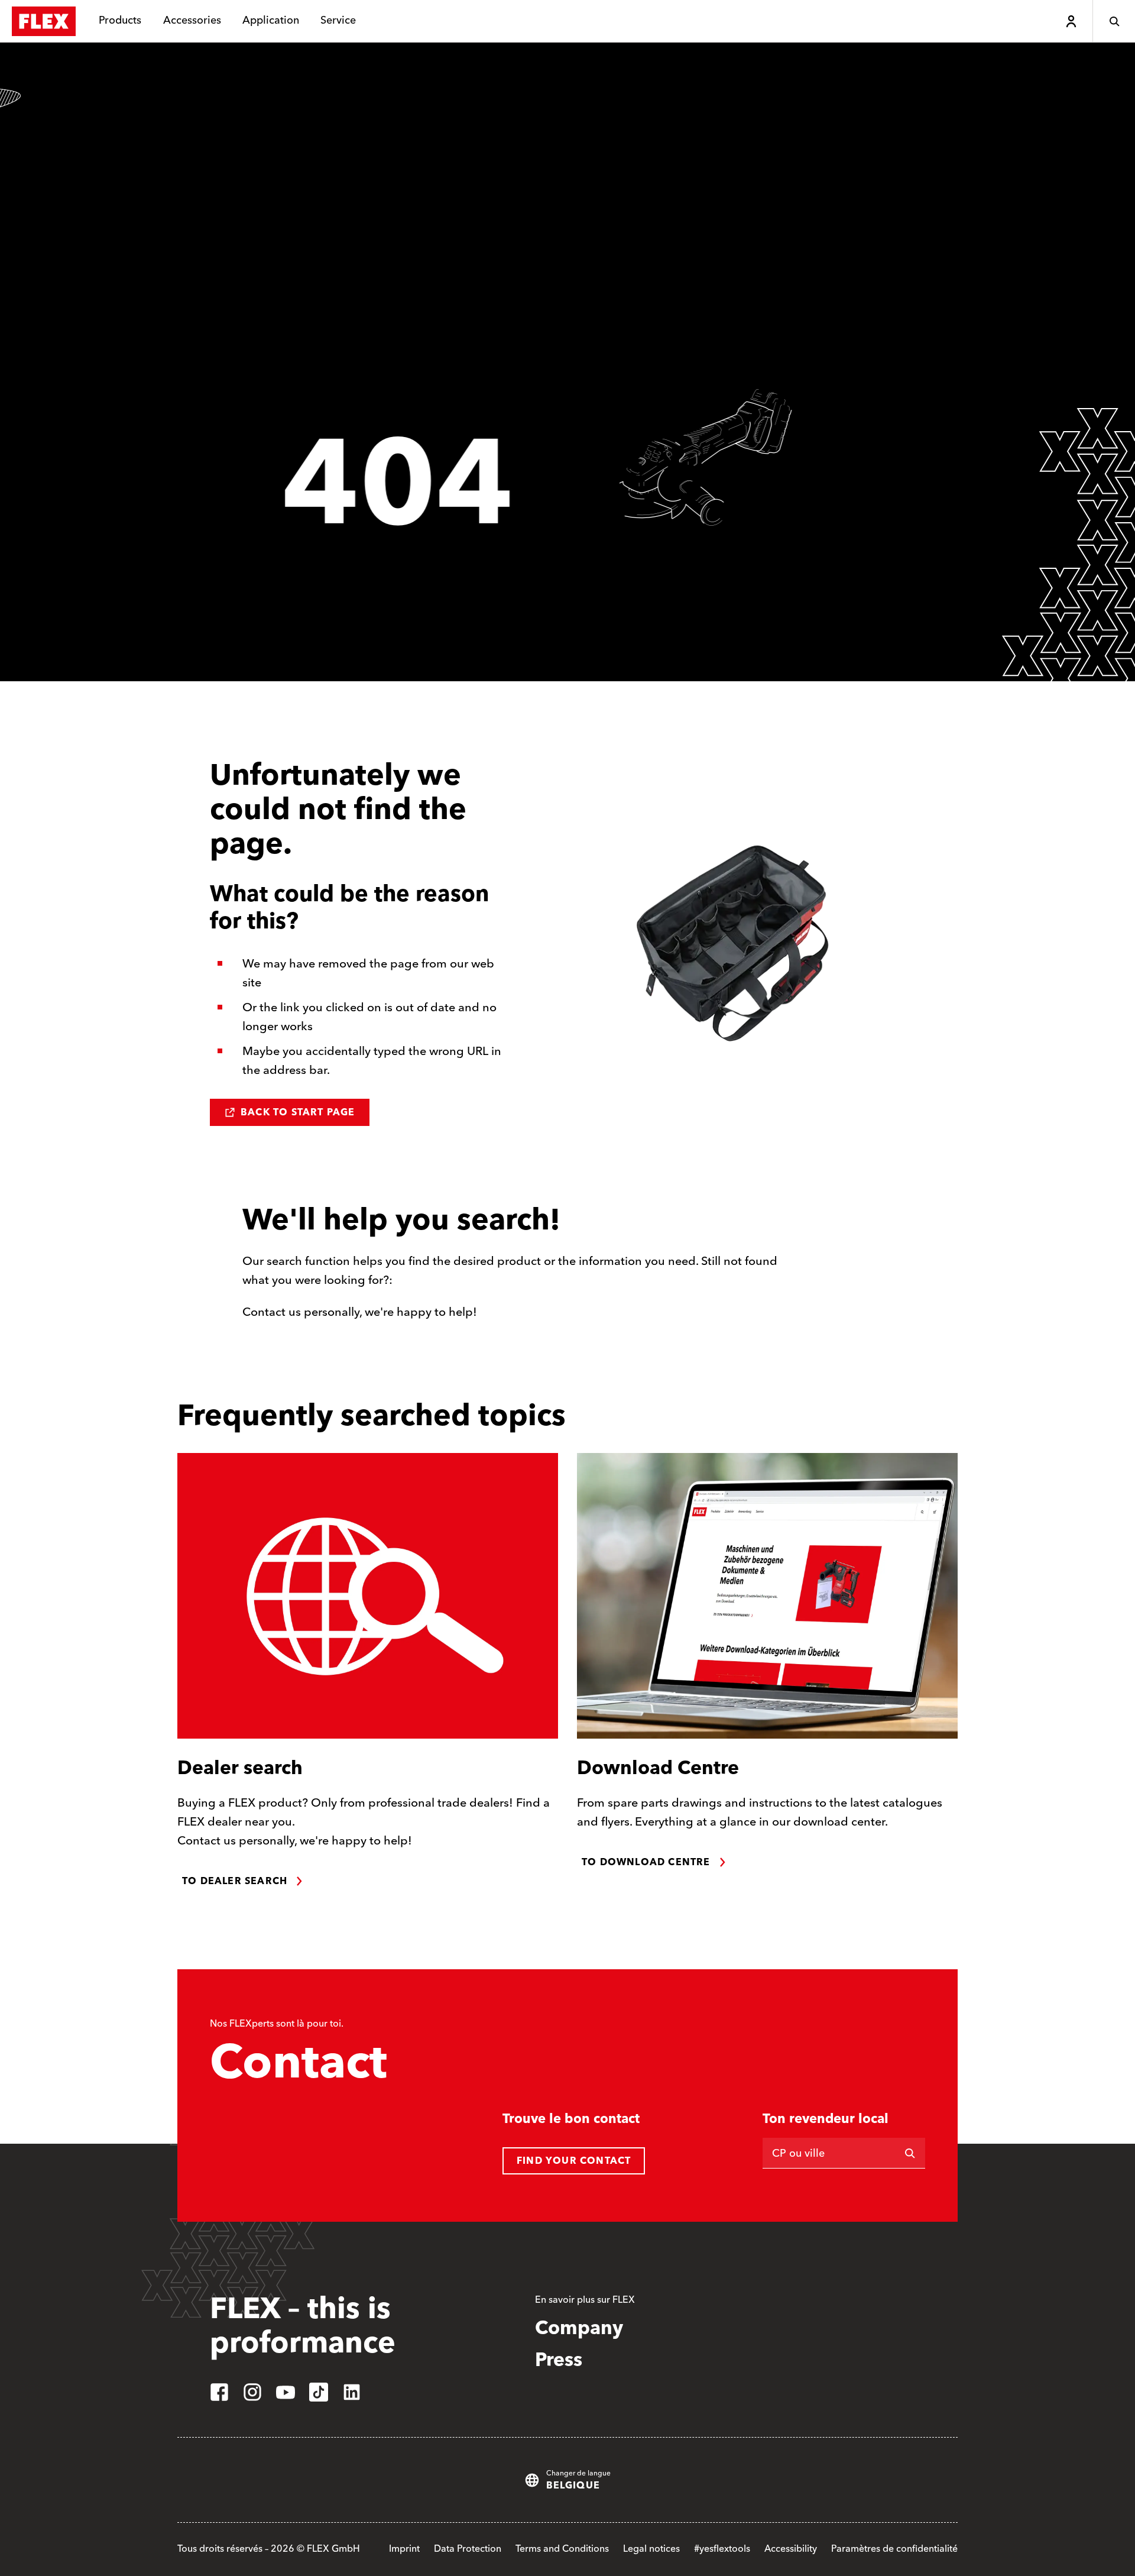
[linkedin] (352, 2392)
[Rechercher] (910, 2153)
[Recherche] (1114, 21)
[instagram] (252, 2392)
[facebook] (219, 2392)
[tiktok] (319, 2392)
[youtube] (286, 2392)
